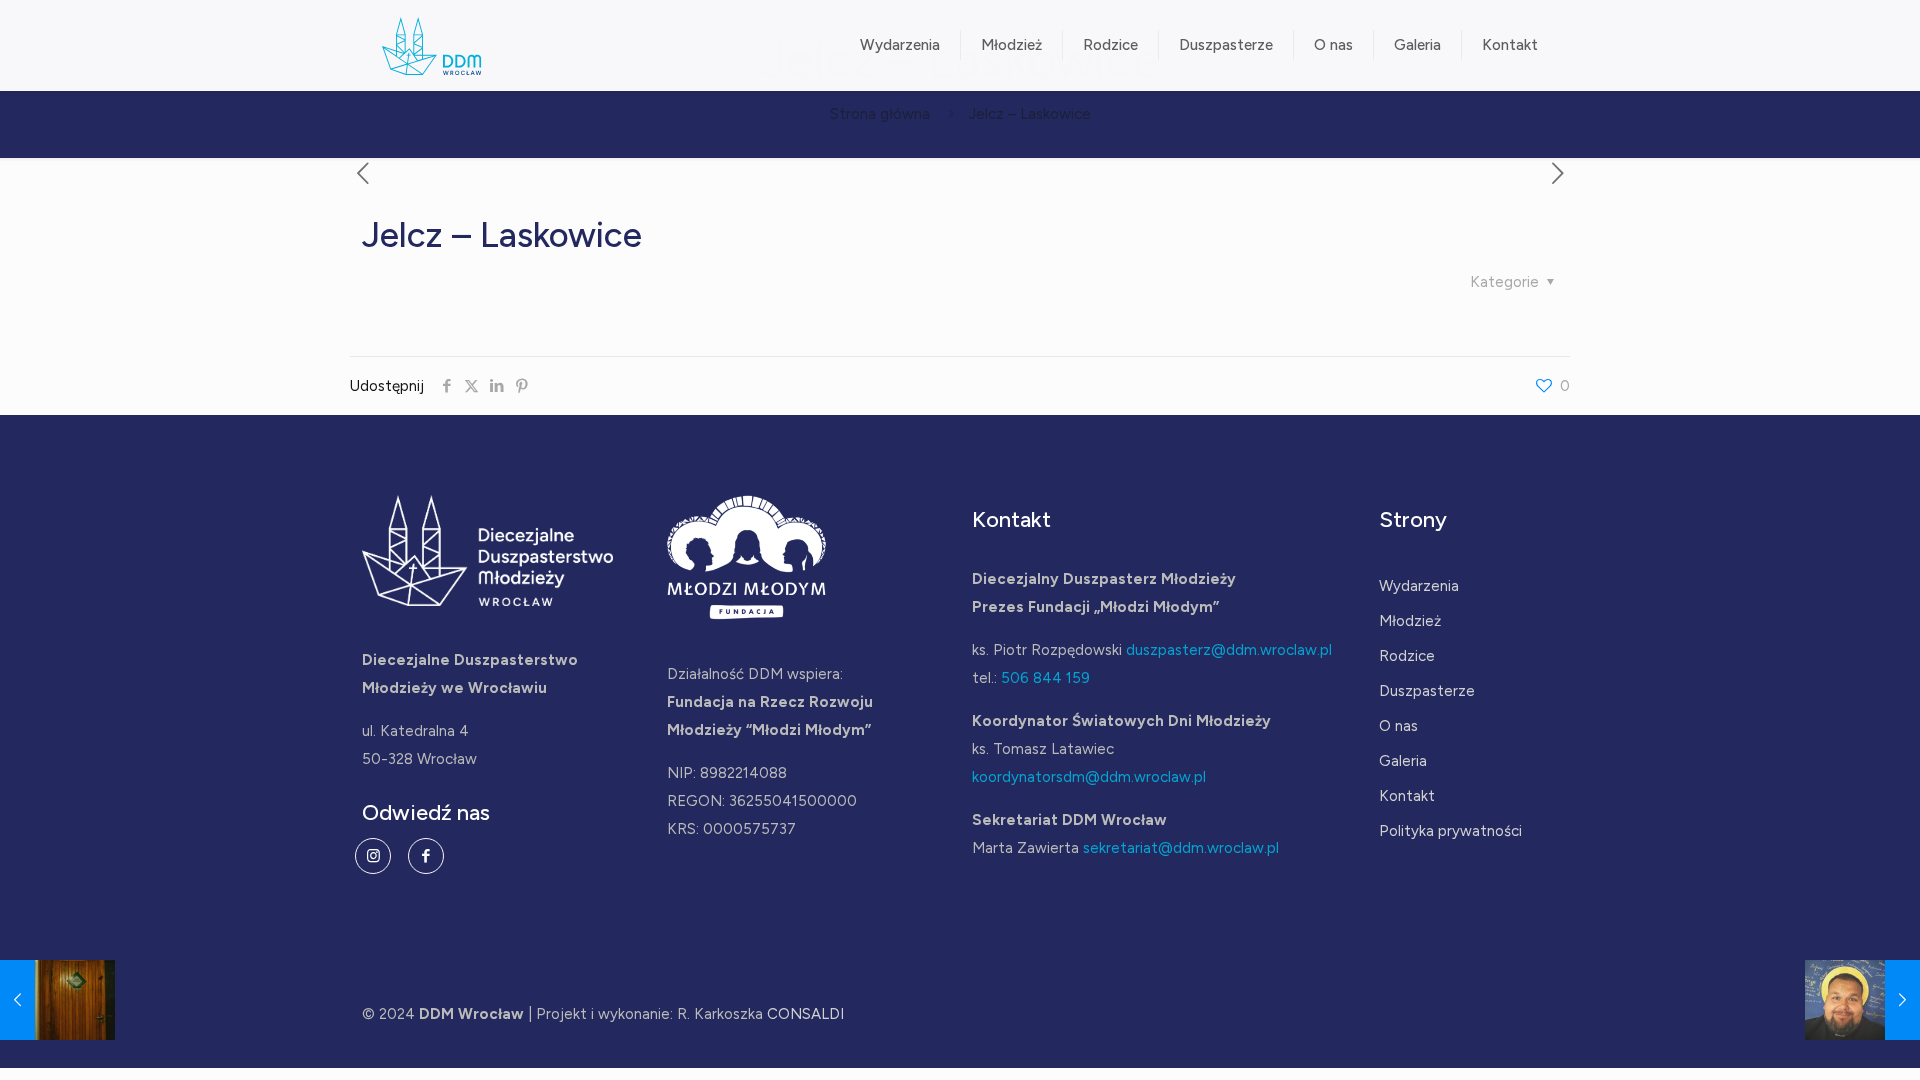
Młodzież (1410, 621)
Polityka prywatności (1450, 831)
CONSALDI (805, 1014)
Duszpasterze (1427, 691)
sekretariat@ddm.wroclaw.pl (1181, 848)
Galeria (1403, 761)
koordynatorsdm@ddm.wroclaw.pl (1089, 777)
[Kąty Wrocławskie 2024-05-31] (1862, 1000)
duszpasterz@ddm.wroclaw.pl (1229, 650)
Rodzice (1407, 656)
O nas (1398, 726)
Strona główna (880, 114)
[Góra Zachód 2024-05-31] (57, 1000)
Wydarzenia (1419, 586)
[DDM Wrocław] (432, 45)
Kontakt (1407, 796)
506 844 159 (1045, 678)
